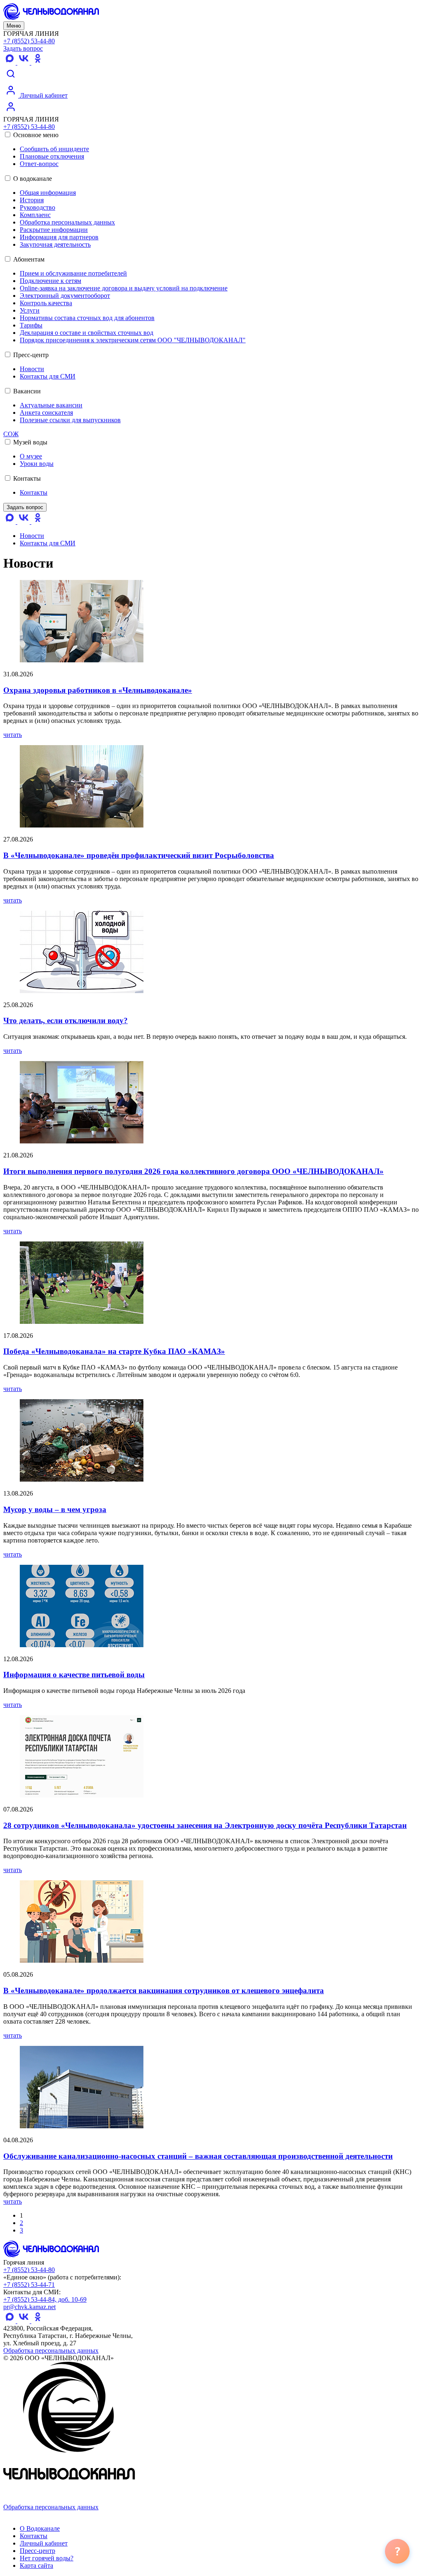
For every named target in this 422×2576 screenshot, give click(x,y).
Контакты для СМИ (48, 376)
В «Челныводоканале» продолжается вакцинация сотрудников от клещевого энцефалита (164, 1990)
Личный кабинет (43, 95)
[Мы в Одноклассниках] (38, 62)
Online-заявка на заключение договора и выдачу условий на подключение (124, 288)
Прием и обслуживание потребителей (73, 273)
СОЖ (11, 434)
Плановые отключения (52, 156)
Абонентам (28, 259)
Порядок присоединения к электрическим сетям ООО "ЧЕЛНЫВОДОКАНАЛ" (133, 340)
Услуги (30, 310)
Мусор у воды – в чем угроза (55, 1509)
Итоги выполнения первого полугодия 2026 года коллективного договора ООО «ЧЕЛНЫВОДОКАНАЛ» (193, 1171)
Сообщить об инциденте (54, 149)
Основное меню (35, 135)
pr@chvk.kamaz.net (29, 2307)
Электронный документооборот (65, 296)
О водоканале (32, 179)
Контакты (26, 478)
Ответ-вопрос (39, 164)
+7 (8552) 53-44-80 (29, 41)
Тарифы (31, 325)
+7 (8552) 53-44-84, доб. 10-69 (45, 2299)
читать (13, 735)
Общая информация (48, 193)
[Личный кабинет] (11, 112)
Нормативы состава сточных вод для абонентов (87, 318)
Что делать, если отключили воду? (66, 1020)
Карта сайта (36, 2565)
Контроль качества (46, 303)
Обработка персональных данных (67, 222)
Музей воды (29, 442)
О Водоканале (40, 2528)
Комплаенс (35, 215)
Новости (32, 369)
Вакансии (26, 391)
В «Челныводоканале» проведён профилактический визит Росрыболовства (139, 855)
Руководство (38, 207)
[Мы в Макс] (10, 62)
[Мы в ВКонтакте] (24, 62)
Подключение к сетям (50, 281)
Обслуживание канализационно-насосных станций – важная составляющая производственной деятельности (198, 2156)
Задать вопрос (23, 48)
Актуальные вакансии (51, 405)
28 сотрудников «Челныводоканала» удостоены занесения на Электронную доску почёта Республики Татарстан (205, 1825)
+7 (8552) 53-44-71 (29, 2285)
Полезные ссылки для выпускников (70, 420)
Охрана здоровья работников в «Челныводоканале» (98, 690)
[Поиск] (11, 79)
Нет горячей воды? (47, 2558)
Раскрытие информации (54, 230)
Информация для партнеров (59, 237)
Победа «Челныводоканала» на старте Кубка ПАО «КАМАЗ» (114, 1351)
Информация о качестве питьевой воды (74, 1675)
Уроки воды (37, 464)
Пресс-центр (30, 355)
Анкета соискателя (46, 413)
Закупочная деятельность (55, 244)
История (32, 200)
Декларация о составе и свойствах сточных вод (87, 333)
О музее (31, 456)
